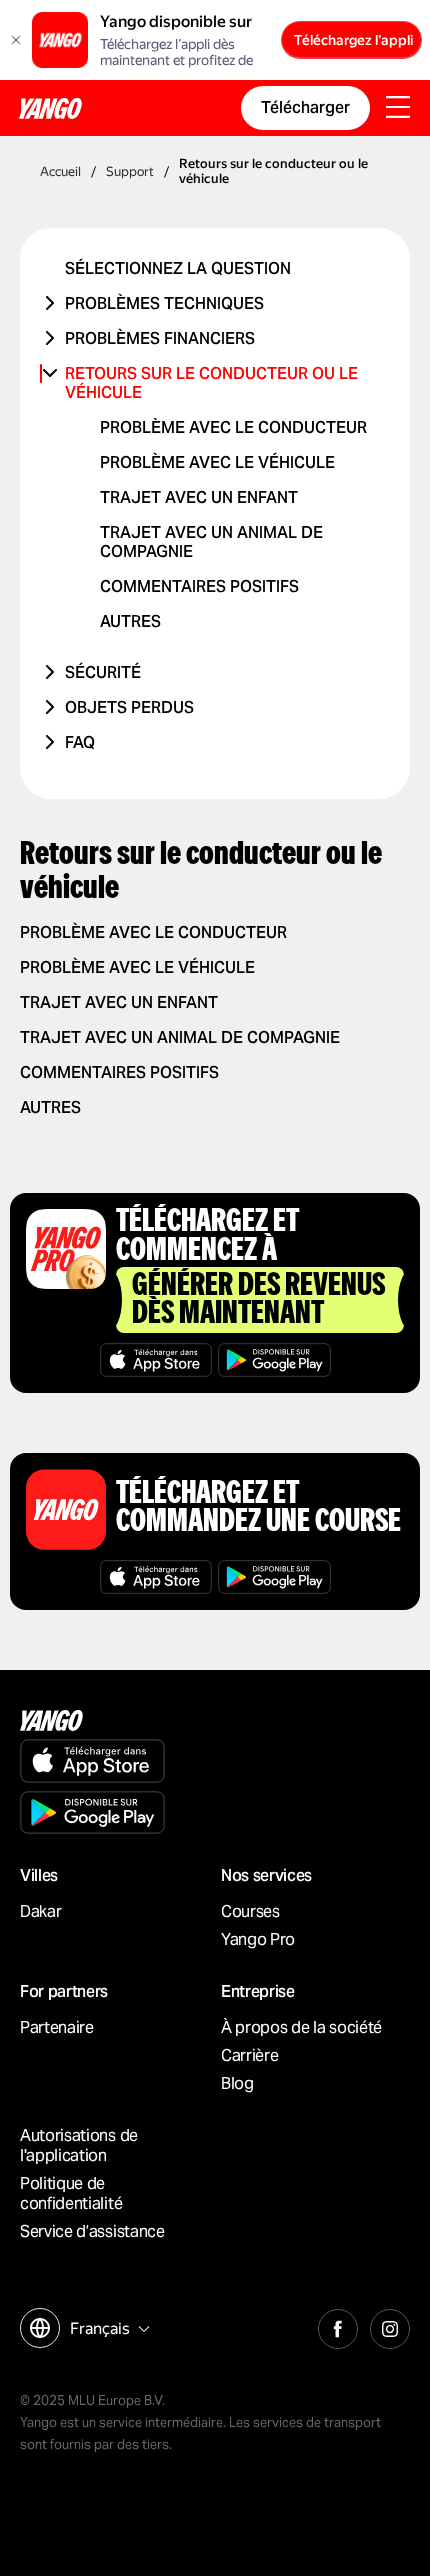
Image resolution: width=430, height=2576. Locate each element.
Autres (130, 621)
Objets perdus (129, 707)
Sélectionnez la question (178, 268)
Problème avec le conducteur (233, 427)
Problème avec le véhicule (217, 462)
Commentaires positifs (199, 586)
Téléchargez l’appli (353, 40)
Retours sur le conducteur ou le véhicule (211, 383)
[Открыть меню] (398, 109)
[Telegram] (390, 2326)
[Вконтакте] (338, 2326)
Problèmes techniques (164, 303)
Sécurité (103, 672)
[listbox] (107, 2328)
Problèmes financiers (160, 338)
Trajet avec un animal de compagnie (180, 1037)
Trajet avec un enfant (199, 497)
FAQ (80, 742)
